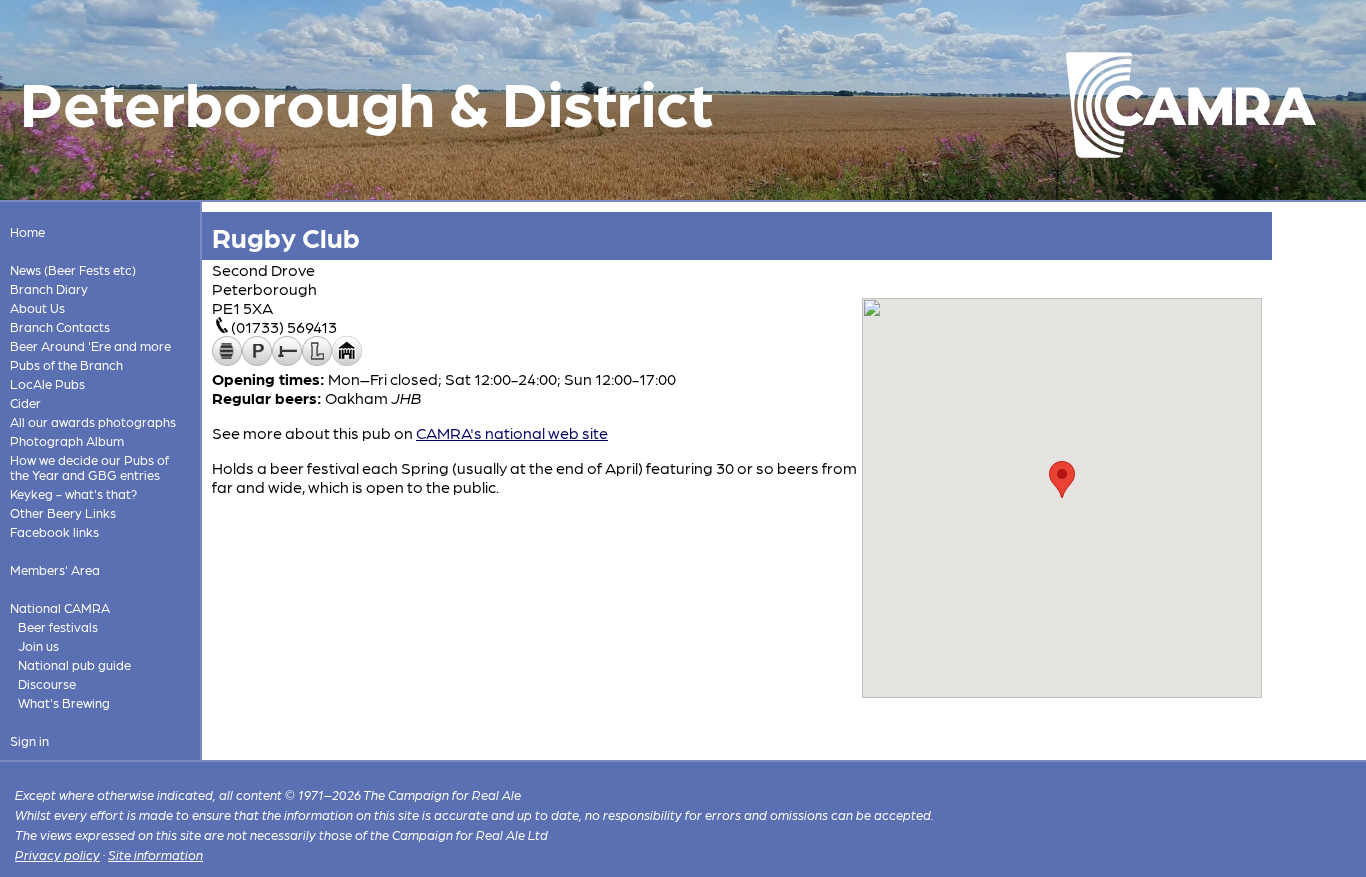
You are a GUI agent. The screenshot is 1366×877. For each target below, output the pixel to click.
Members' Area (55, 569)
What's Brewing (64, 702)
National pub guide (74, 664)
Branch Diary (49, 288)
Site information (155, 854)
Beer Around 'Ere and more (90, 345)
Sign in (29, 740)
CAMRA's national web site (512, 432)
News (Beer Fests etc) (73, 269)
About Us (37, 307)
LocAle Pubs (47, 383)
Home (27, 231)
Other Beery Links (63, 512)
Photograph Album (67, 440)
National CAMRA (60, 607)
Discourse (47, 683)
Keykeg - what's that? (73, 493)
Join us (38, 645)
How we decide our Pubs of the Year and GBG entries (89, 467)
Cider (25, 402)
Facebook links (54, 531)
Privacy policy (57, 854)
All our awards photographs (93, 421)
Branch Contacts (60, 326)
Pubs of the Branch (66, 364)
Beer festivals (58, 626)
